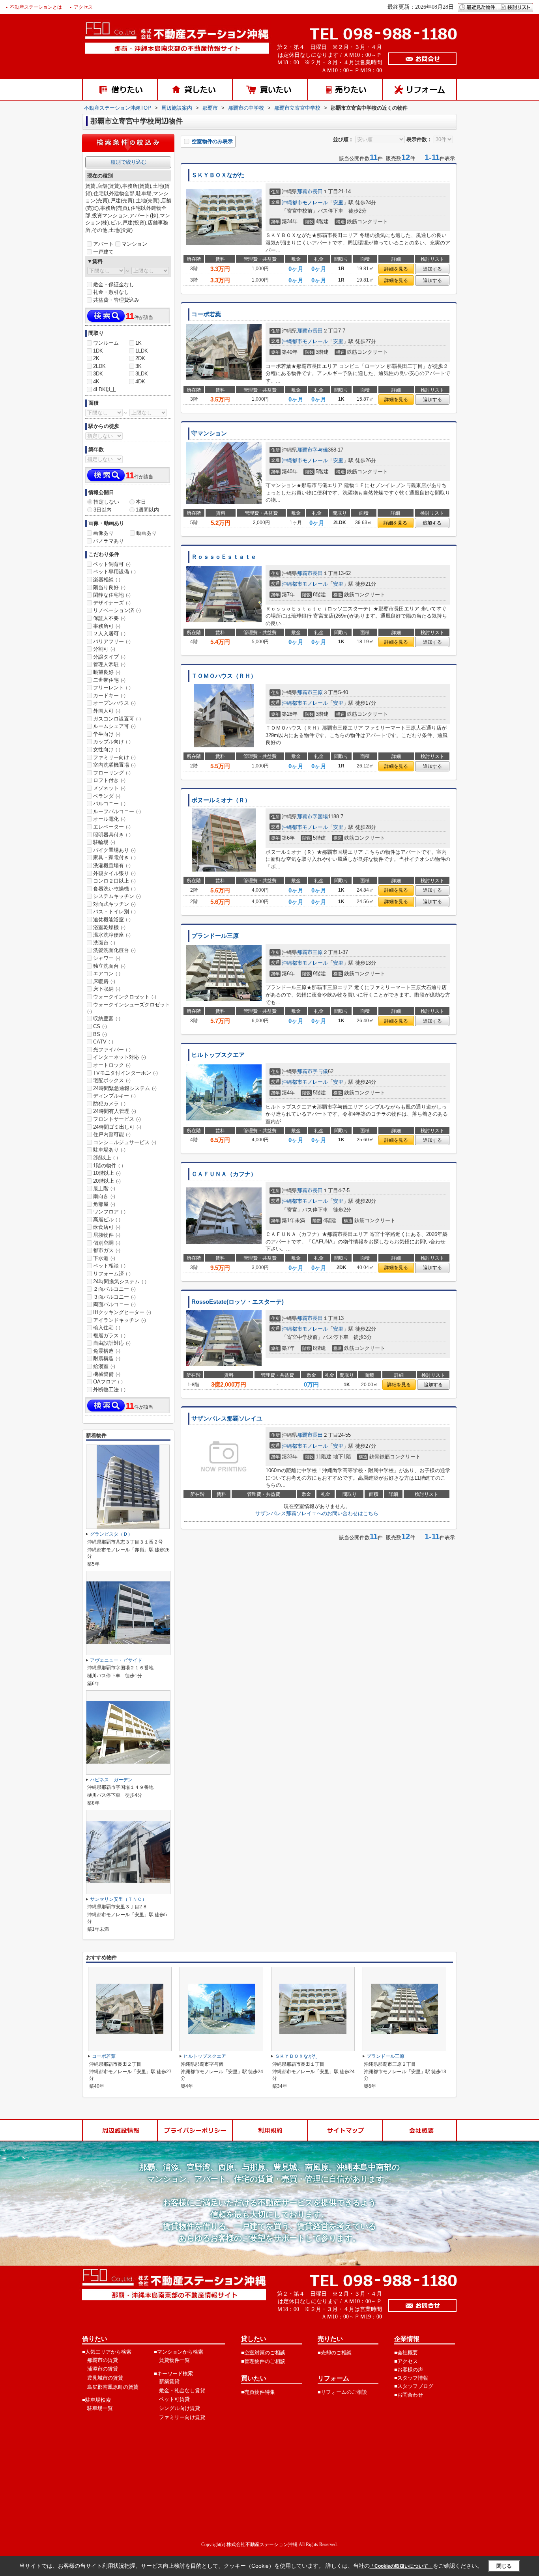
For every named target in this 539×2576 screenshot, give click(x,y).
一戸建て (103, 252)
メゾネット (109, 788)
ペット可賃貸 (174, 2399)
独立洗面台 (109, 966)
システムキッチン (117, 896)
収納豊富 (107, 1018)
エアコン (107, 973)
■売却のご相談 (335, 2353)
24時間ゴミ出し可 (117, 1127)
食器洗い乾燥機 (114, 889)
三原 (318, 692)
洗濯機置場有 (112, 865)
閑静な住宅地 (112, 595)
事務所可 (107, 626)
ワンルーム (106, 343)
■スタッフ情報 (411, 2378)
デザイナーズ (112, 603)
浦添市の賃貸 (103, 2369)
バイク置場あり (114, 850)
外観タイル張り (114, 873)
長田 (318, 191)
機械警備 (107, 1374)
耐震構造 (107, 1358)
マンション (134, 244)
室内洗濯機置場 (114, 765)
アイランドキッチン (120, 1320)
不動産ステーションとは (36, 7)
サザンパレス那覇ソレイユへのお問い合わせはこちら (317, 1513)
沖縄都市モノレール (305, 203)
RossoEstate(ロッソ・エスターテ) (238, 1302)
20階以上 (107, 1181)
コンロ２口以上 (114, 881)
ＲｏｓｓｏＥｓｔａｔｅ (224, 557)
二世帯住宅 (109, 680)
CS (100, 1026)
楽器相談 (107, 580)
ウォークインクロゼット (125, 997)
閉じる (504, 2566)
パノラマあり (109, 541)
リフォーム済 (112, 1274)
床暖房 (104, 981)
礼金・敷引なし (111, 292)
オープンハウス (114, 703)
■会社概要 (406, 2353)
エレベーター (112, 827)
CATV (103, 1042)
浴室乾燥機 (109, 927)
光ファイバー (112, 1050)
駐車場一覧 (100, 2408)
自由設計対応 (112, 1343)
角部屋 (104, 1204)
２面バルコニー (114, 1289)
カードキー (109, 695)
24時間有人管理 (115, 1111)
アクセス (83, 7)
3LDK (142, 374)
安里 (338, 203)
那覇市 (305, 191)
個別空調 (107, 1243)
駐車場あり (109, 1150)
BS (100, 1034)
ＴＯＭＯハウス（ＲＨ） (224, 676)
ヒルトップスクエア (218, 1055)
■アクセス (406, 2361)
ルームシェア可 (114, 726)
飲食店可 (107, 1227)
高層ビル (107, 1220)
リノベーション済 (117, 610)
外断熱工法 (109, 1390)
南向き (104, 1196)
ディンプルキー (114, 1096)
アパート (103, 244)
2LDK (99, 366)
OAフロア (108, 1382)
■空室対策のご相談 (263, 2353)
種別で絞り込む (128, 162)
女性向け (107, 749)
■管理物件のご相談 (263, 2361)
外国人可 (107, 711)
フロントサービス (117, 1119)
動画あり (146, 533)
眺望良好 (107, 672)
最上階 (104, 1188)
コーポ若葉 (206, 314)
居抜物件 (107, 1235)
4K (96, 382)
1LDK (142, 351)
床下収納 (107, 989)
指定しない (106, 502)
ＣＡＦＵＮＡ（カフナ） (224, 1174)
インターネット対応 (120, 1057)
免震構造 (107, 1351)
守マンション (209, 433)
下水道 (104, 1258)
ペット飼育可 (112, 564)
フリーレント (112, 688)
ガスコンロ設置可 (117, 719)
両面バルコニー (114, 1304)
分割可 (104, 649)
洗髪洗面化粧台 (114, 950)
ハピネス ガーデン (111, 1780)
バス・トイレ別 (114, 912)
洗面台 (104, 943)
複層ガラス (109, 1336)
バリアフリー (112, 641)
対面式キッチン (114, 904)
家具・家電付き (114, 858)
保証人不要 (109, 618)
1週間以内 (147, 510)
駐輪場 (104, 842)
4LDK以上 (105, 389)
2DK (140, 358)
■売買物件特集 (258, 2392)
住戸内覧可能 (112, 1134)
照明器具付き (112, 835)
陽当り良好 (109, 587)
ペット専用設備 (114, 572)
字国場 (320, 817)
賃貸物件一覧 (174, 2360)
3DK (98, 374)
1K (138, 343)
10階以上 (107, 1173)
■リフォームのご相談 (342, 2392)
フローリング (112, 773)
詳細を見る (396, 269)
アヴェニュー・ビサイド (116, 1660)
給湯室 (104, 1366)
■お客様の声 (409, 2370)
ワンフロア (109, 1212)
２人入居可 (109, 634)
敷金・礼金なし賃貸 (182, 2390)
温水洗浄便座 (112, 935)
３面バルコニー (114, 1297)
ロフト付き (109, 780)
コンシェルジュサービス (125, 1142)
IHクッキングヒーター (122, 1312)
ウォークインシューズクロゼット (129, 1008)
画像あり (103, 533)
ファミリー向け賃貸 (182, 2417)
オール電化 (109, 819)
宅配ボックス (112, 1080)
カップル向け (112, 742)
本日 (141, 502)
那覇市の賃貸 (103, 2360)
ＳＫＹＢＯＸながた (218, 175)
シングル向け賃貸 (180, 2408)
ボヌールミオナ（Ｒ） (221, 800)
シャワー (107, 958)
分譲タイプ (109, 657)
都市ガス (107, 1250)
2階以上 (106, 1158)
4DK (140, 382)
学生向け (107, 734)
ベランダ (107, 796)
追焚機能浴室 (112, 919)
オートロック (112, 1065)
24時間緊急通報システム (125, 1088)
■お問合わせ (409, 2395)
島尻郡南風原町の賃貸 (113, 2387)
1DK (98, 351)
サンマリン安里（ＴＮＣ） (118, 1899)
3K (138, 366)
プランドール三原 (215, 936)
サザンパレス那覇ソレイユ (227, 1419)
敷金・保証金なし (114, 285)
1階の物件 (108, 1166)
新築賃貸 (169, 2381)
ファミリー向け (114, 757)
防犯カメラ (109, 1104)
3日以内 (103, 510)
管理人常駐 (109, 664)
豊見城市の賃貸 (105, 2378)
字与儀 (320, 450)
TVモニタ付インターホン (125, 1073)
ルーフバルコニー (117, 811)
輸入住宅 (107, 1328)
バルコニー (109, 804)
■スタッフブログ (414, 2386)
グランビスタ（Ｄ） (111, 1534)
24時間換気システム (120, 1281)
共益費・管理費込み (116, 300)
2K (96, 358)
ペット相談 (109, 1266)
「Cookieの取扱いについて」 (401, 2566)
